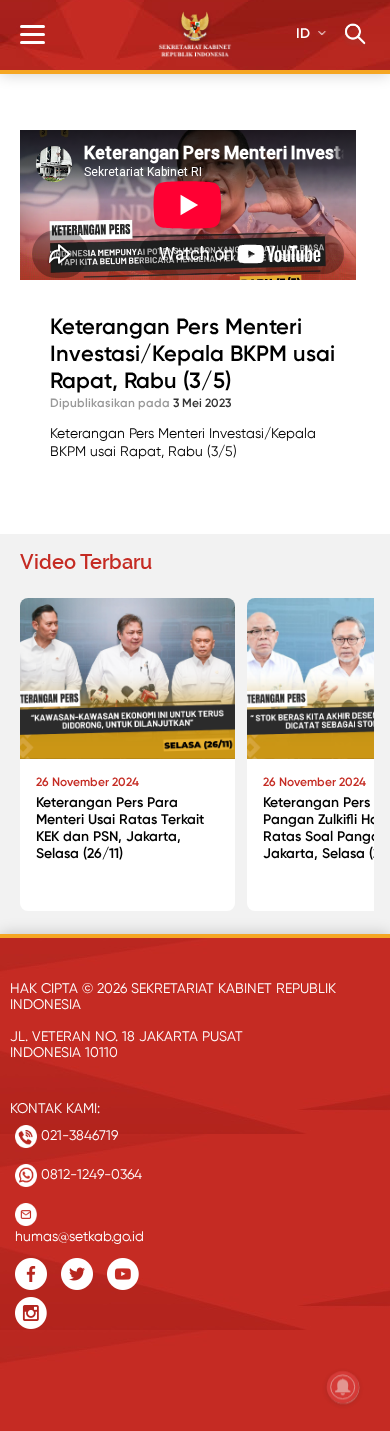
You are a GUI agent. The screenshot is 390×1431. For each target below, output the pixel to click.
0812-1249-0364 (89, 1174)
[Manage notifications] (343, 1387)
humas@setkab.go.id (79, 1231)
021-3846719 (77, 1135)
